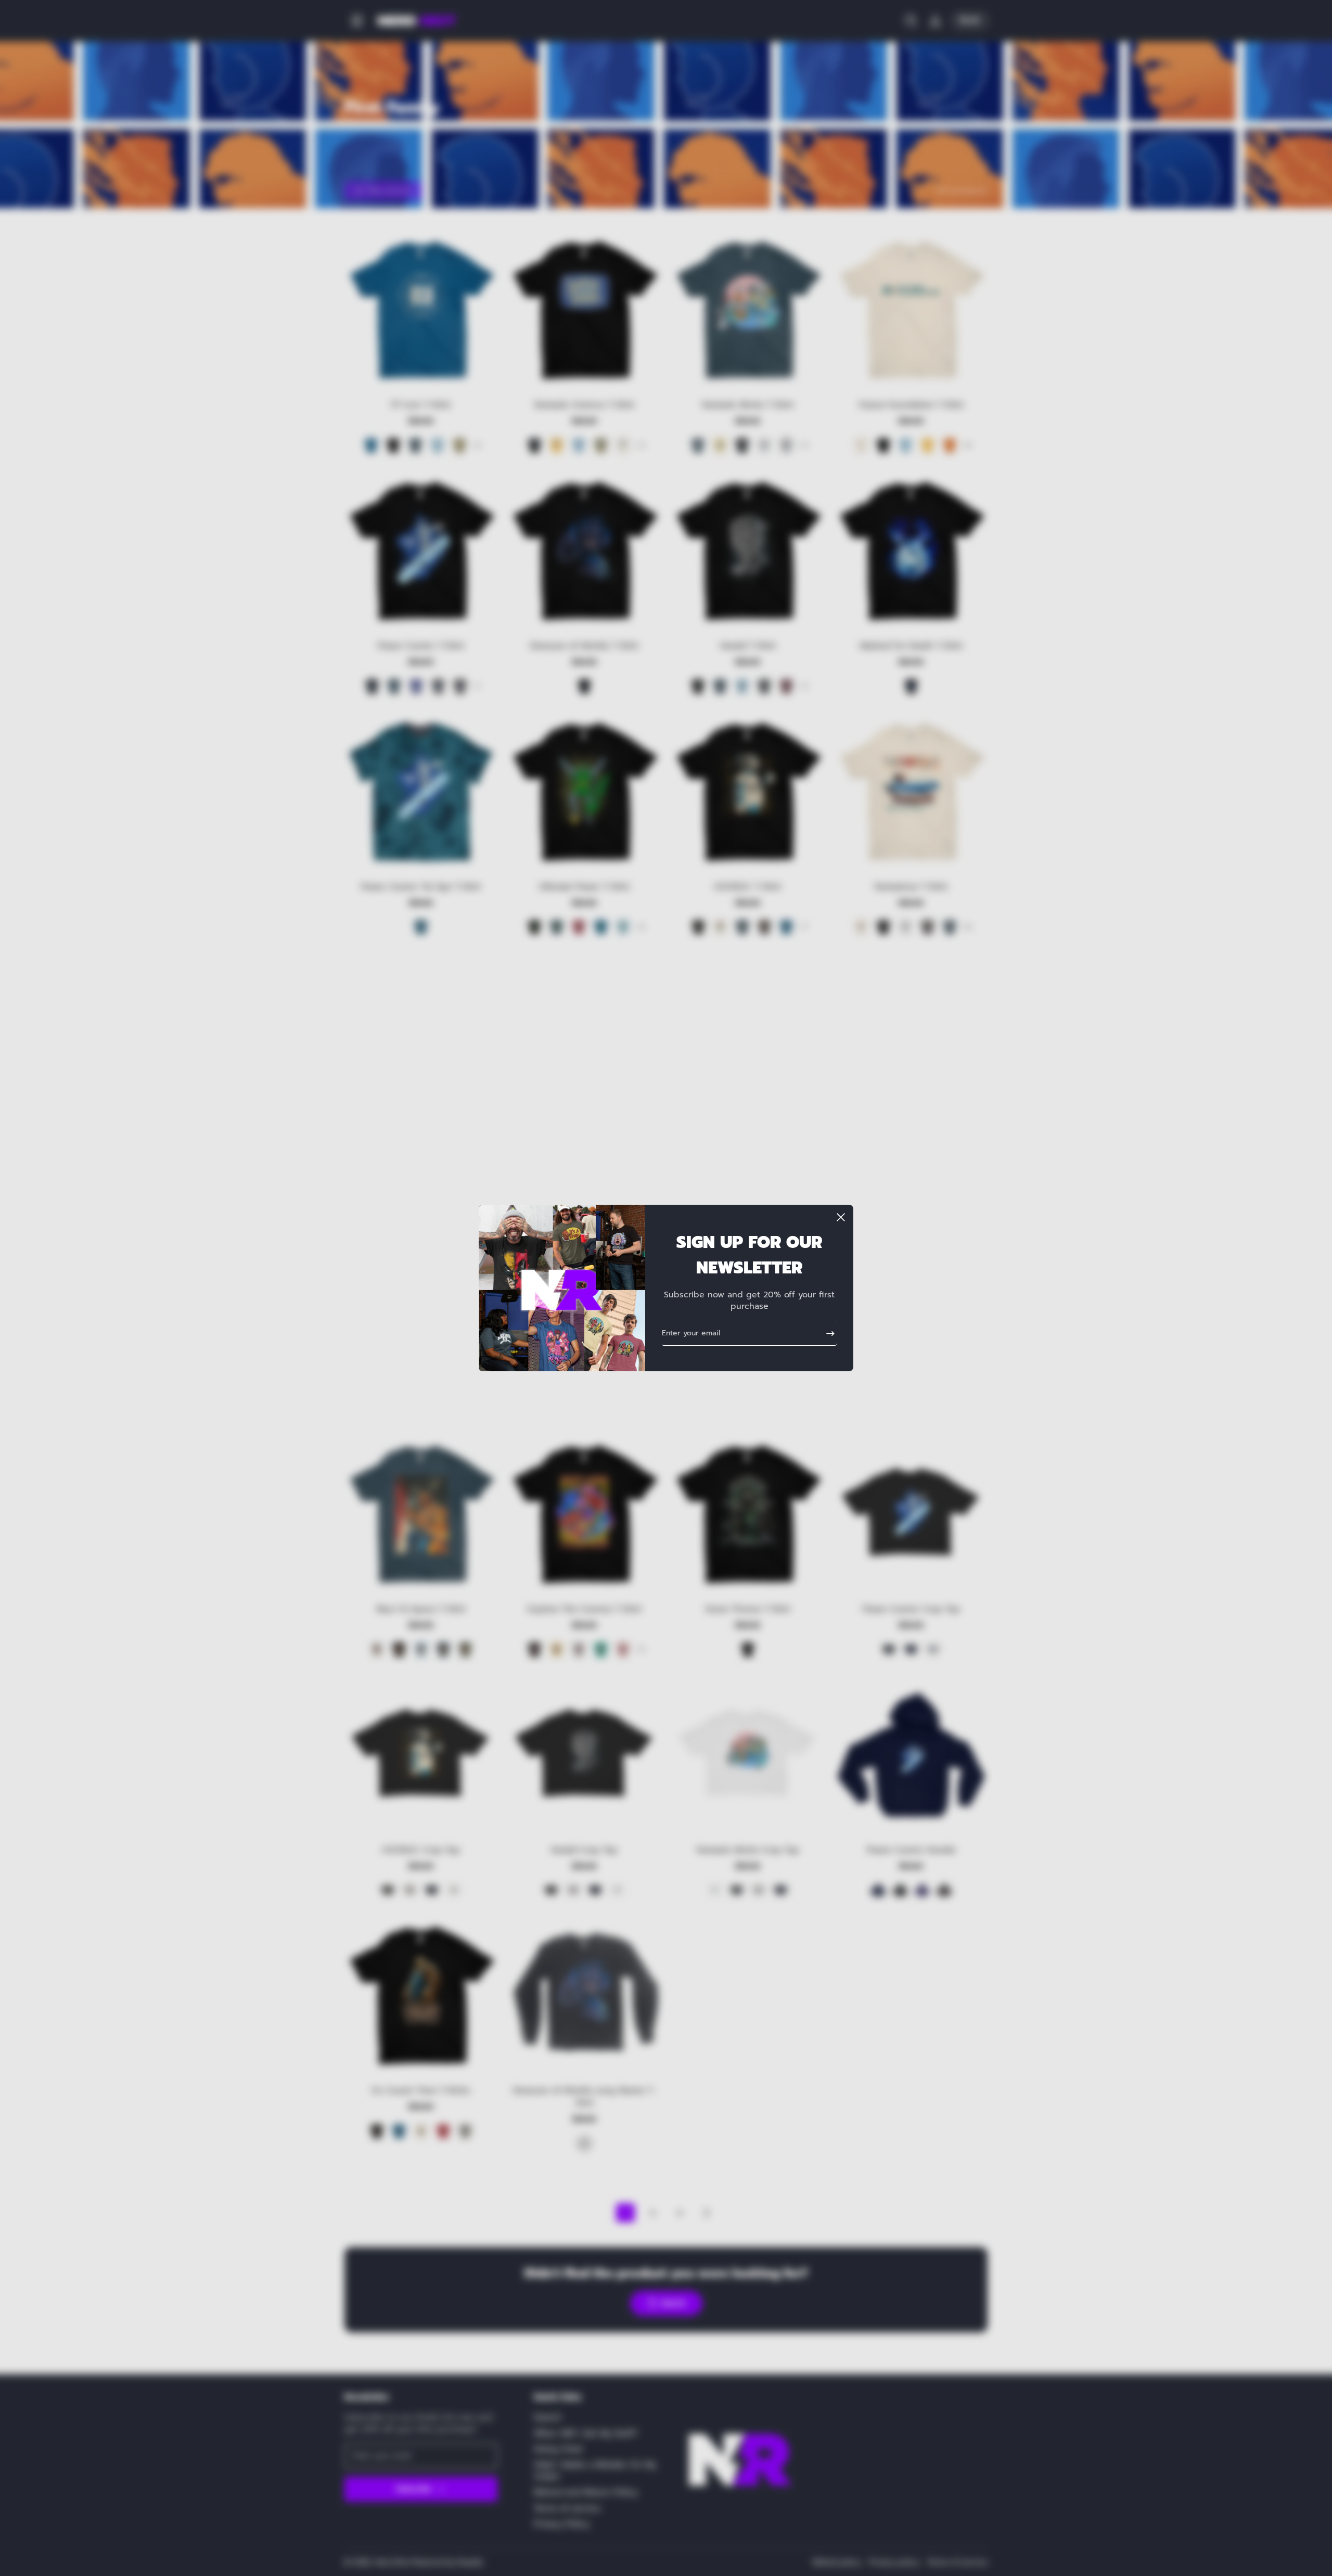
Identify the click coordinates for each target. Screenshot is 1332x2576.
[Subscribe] (826, 1333)
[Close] (841, 1217)
